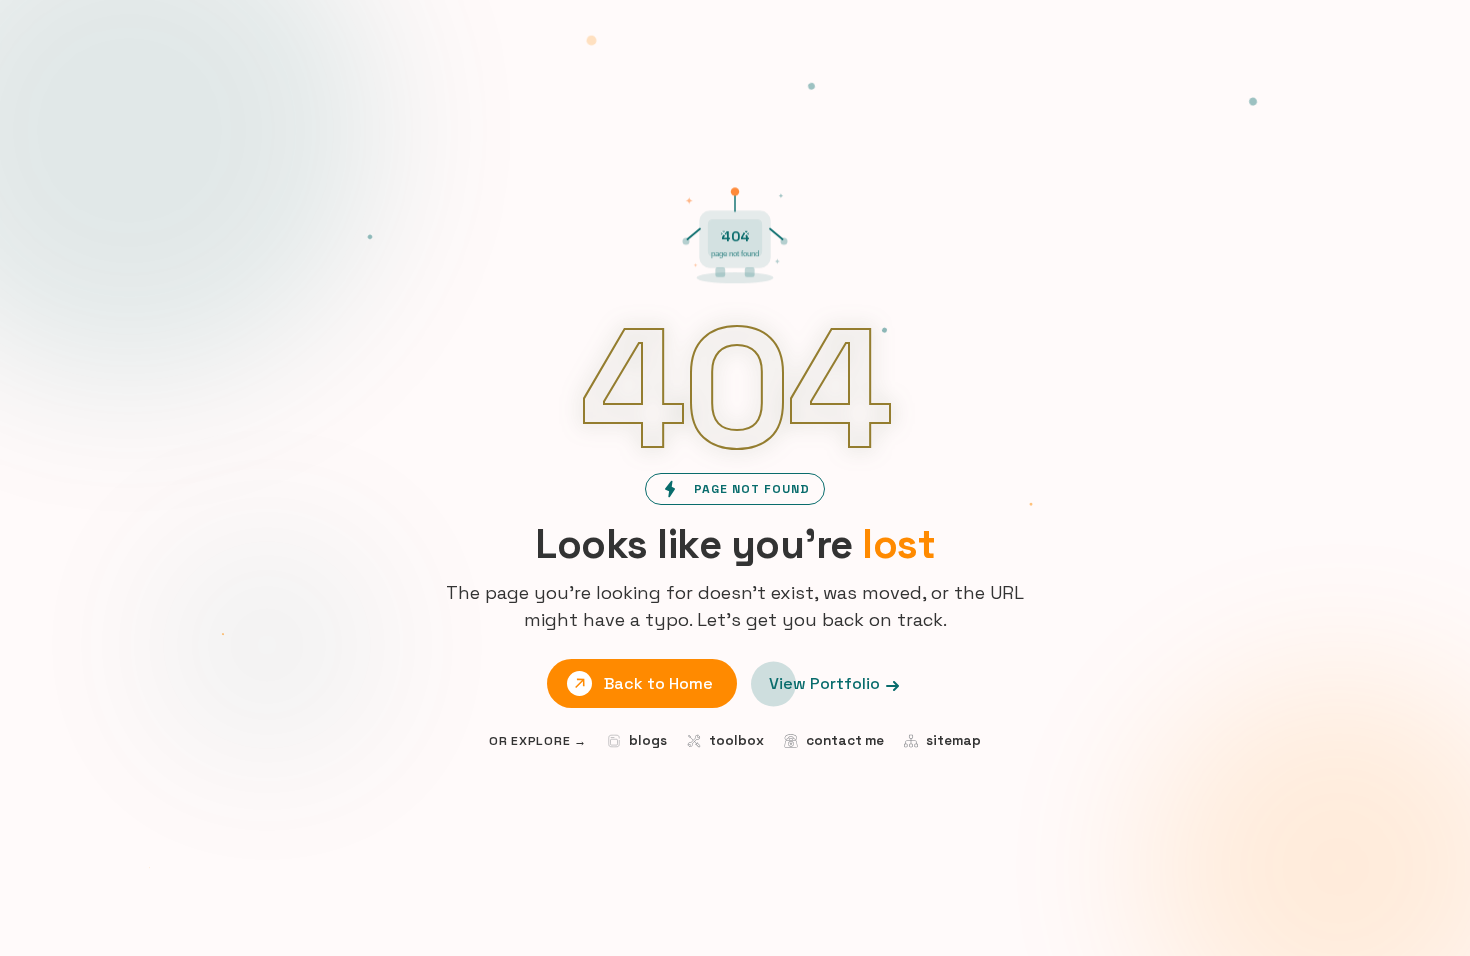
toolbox (736, 740)
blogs (648, 740)
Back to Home (658, 683)
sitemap (953, 740)
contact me (845, 740)
